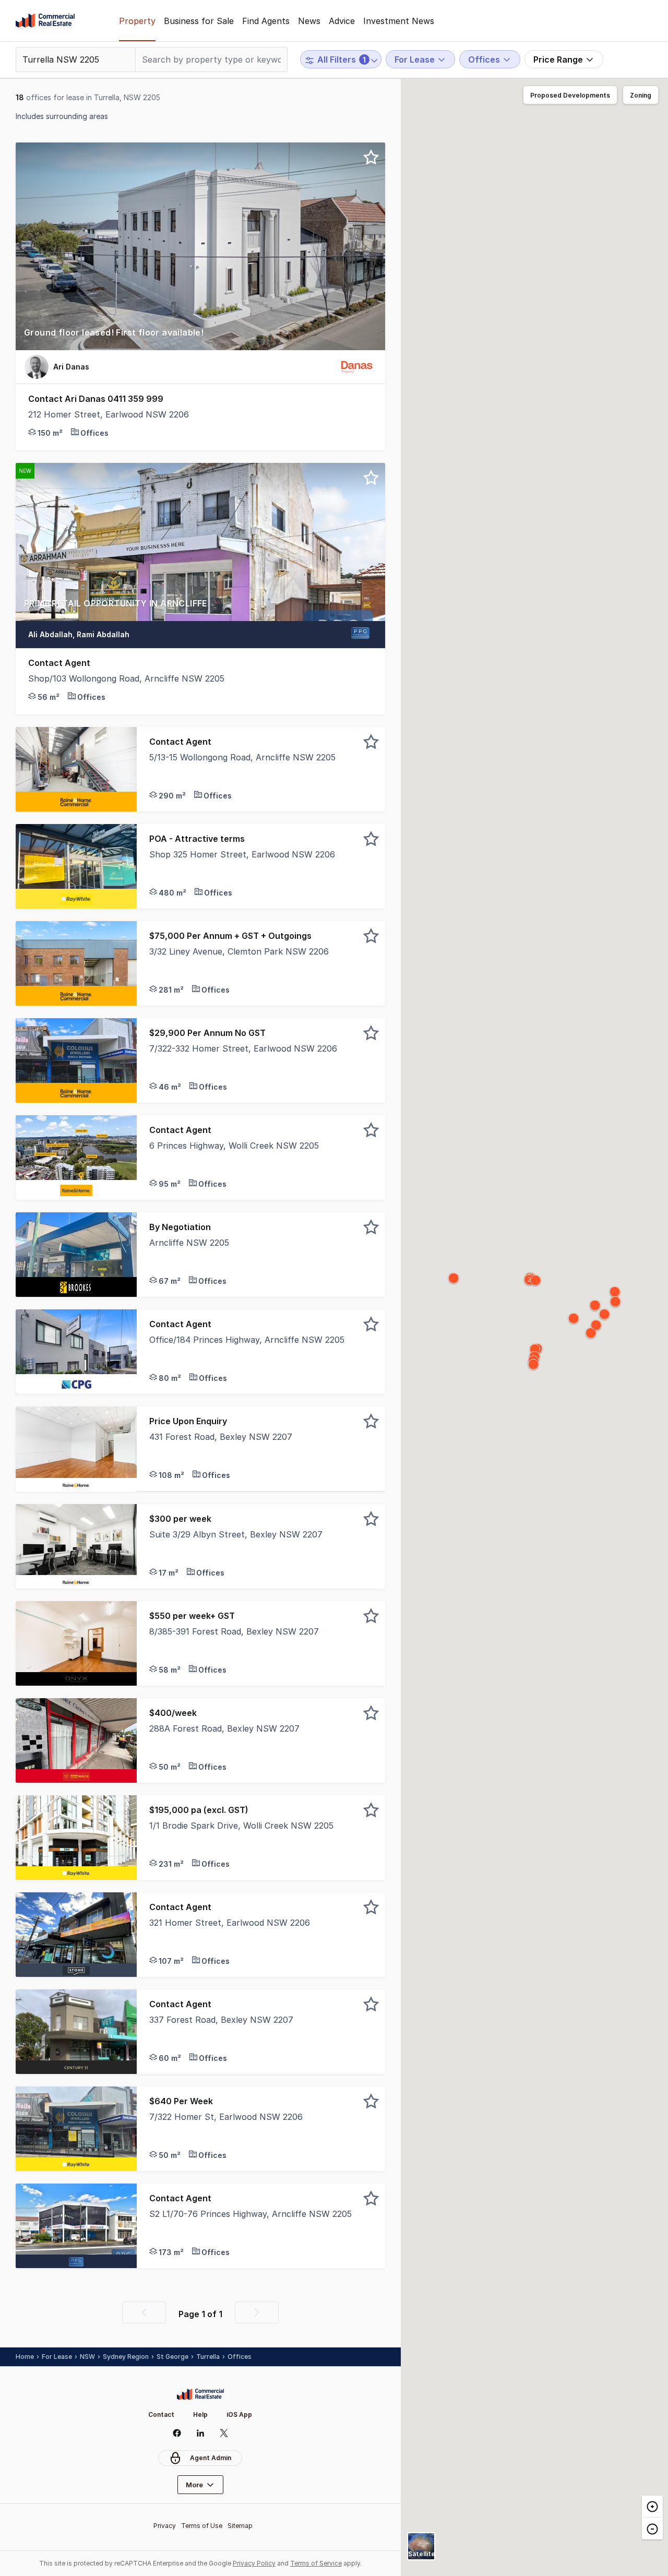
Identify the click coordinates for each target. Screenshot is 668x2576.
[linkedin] (200, 2433)
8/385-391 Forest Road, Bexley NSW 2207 (234, 1631)
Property (137, 21)
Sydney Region (126, 2357)
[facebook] (177, 2433)
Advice (342, 21)
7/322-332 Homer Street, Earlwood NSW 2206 (243, 1048)
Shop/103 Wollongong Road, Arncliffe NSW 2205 (126, 678)
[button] (200, 338)
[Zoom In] (652, 2507)
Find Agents (266, 21)
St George (172, 2357)
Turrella (208, 2357)
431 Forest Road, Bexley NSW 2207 (221, 1437)
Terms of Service (316, 2563)
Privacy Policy (254, 2563)
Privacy (165, 2526)
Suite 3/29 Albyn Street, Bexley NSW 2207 (236, 1534)
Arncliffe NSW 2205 (189, 1243)
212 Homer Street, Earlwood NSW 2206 (109, 414)
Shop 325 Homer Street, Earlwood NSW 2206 (242, 854)
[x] (224, 2433)
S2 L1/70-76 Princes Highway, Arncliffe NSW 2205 (250, 2214)
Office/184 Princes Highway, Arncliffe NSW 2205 (247, 1340)
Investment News (399, 21)
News (309, 21)
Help (200, 2414)
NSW (87, 2357)
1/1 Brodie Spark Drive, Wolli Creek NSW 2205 (241, 1826)
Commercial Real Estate (45, 21)
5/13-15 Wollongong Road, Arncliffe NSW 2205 (242, 757)
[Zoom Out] (652, 2528)
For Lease (57, 2357)
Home (25, 2357)
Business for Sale (199, 21)
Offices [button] (240, 2357)
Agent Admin (211, 2458)
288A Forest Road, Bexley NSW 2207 (224, 1728)
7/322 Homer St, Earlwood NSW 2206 (226, 2117)
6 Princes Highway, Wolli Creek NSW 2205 (234, 1146)
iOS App (239, 2414)
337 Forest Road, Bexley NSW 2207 (221, 2020)
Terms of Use (202, 2526)
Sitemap (240, 2526)
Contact (161, 2414)
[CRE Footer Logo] (200, 2394)
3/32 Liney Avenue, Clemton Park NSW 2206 (239, 951)
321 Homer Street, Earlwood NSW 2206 (230, 1923)
